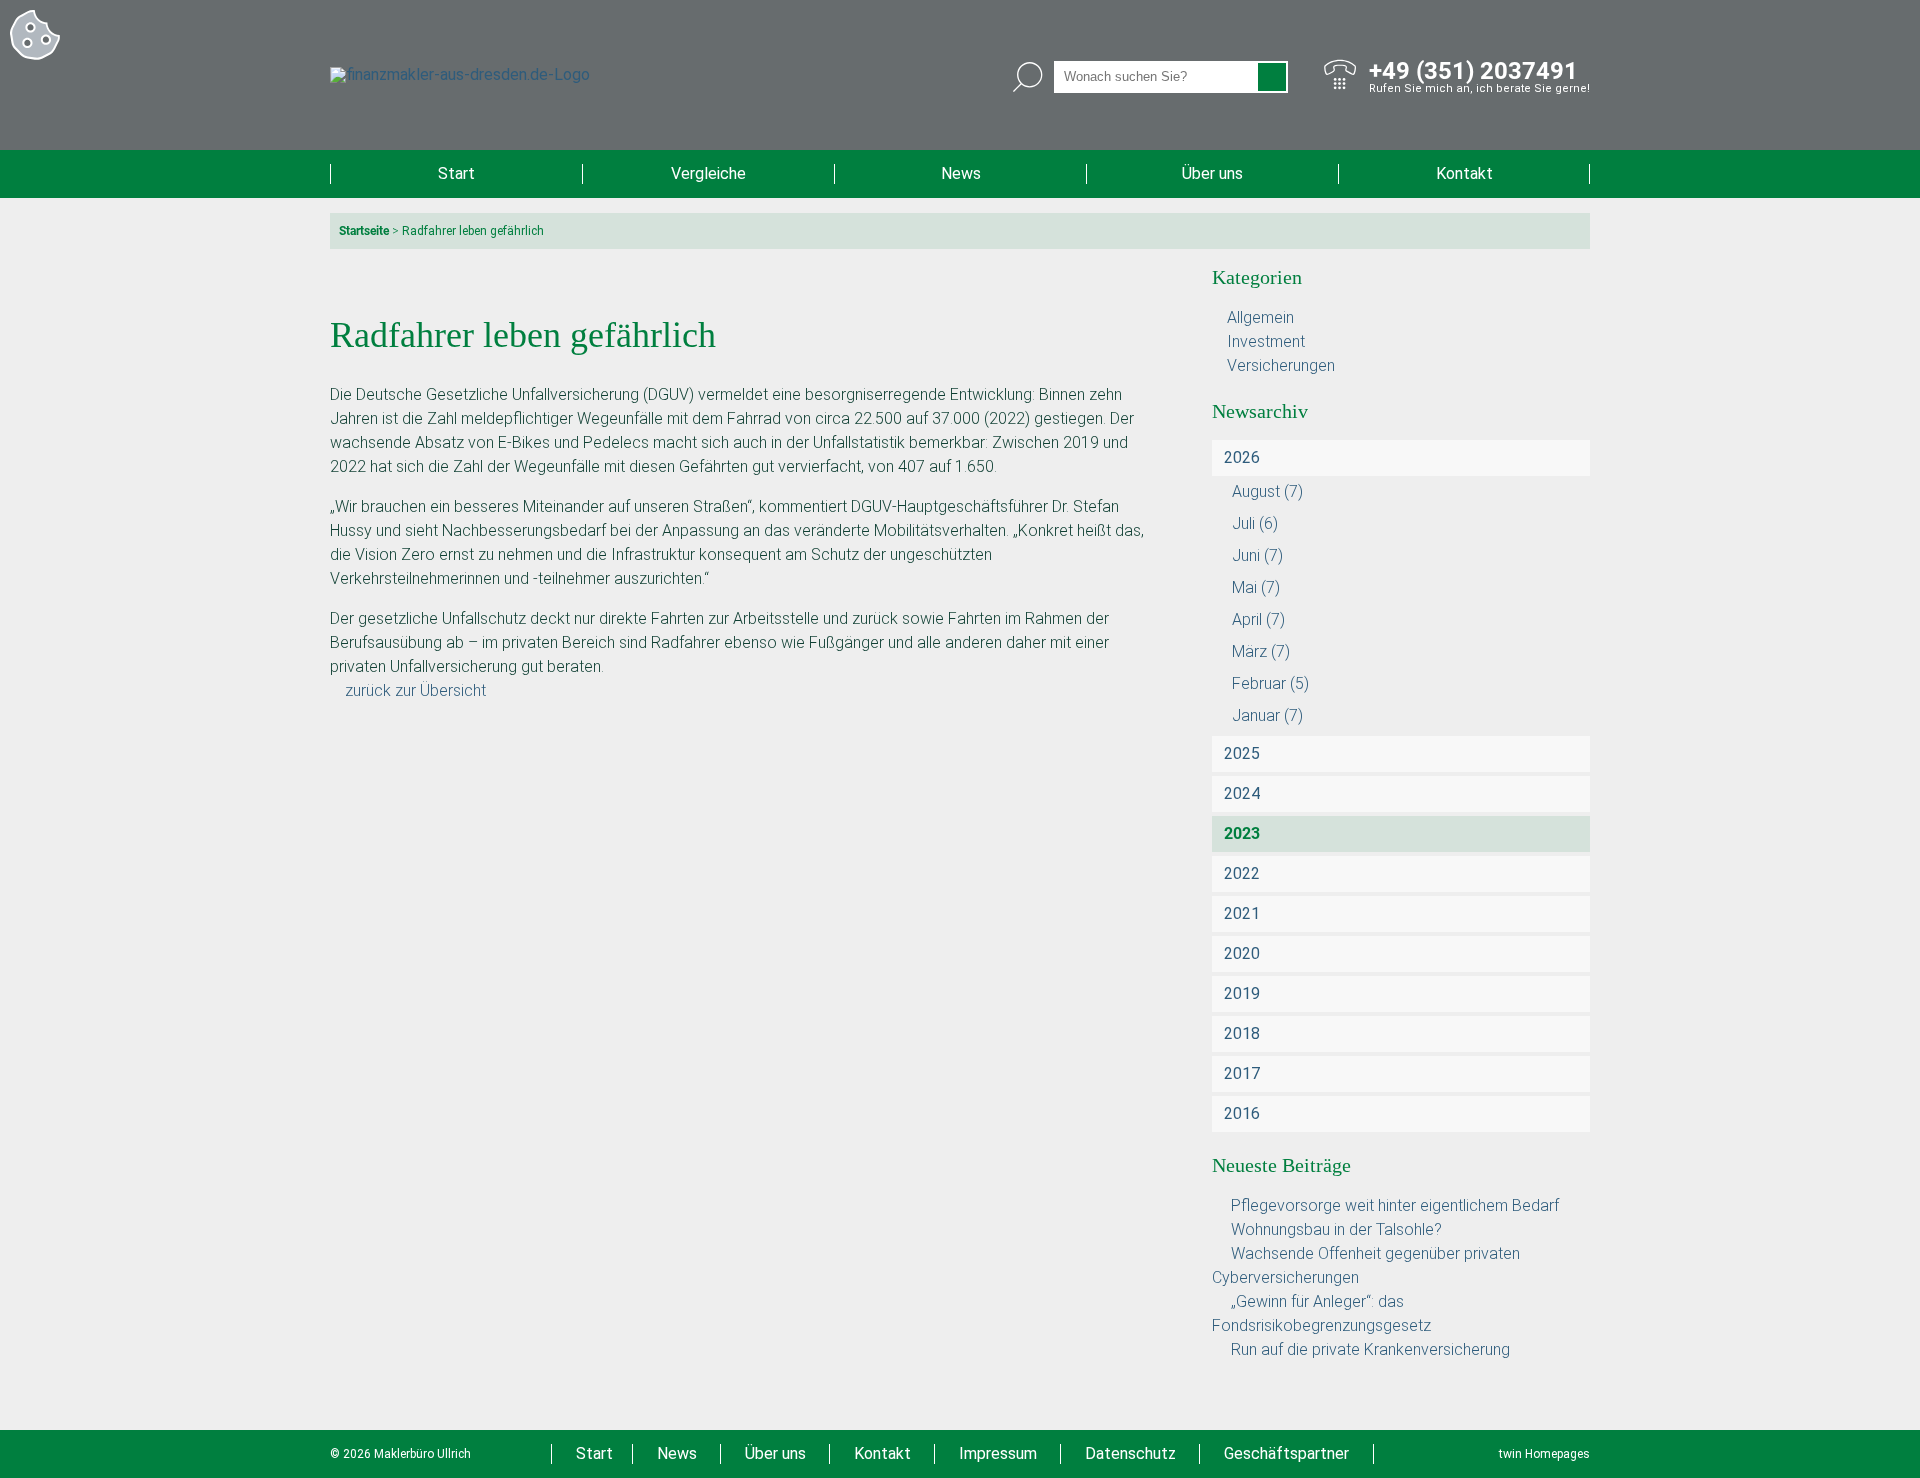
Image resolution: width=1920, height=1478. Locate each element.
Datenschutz (1130, 1453)
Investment (1266, 341)
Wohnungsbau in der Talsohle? (1336, 1229)
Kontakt (1464, 173)
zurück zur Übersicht (415, 690)
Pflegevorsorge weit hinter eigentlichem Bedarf (1395, 1205)
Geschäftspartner (1286, 1453)
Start (456, 173)
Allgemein (1260, 317)
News (961, 173)
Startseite (364, 231)
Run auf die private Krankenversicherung (1370, 1349)
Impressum (998, 1453)
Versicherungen (1281, 365)
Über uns (1212, 173)
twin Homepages (1544, 1454)
